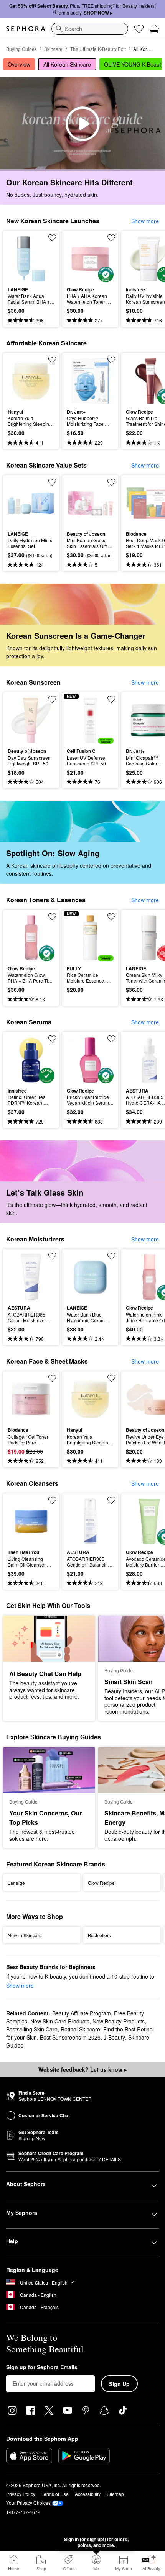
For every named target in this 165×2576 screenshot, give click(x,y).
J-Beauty (114, 2037)
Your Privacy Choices (28, 2503)
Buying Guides (21, 49)
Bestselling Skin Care (32, 2029)
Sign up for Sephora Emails (42, 2367)
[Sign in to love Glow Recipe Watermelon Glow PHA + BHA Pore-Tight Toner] (52, 917)
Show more (145, 221)
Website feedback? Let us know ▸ (82, 2069)
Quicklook (20, 258)
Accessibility (88, 2494)
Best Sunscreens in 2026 (70, 2037)
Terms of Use (55, 2494)
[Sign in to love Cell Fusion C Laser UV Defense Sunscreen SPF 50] (111, 699)
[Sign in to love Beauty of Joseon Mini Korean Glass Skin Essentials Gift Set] (111, 482)
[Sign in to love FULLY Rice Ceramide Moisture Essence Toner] (111, 917)
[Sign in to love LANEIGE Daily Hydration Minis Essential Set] (52, 482)
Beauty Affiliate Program (82, 2013)
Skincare (53, 49)
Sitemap (115, 2494)
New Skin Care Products (60, 2021)
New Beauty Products (119, 2021)
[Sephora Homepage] (26, 29)
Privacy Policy (21, 2494)
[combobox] (90, 29)
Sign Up (119, 2384)
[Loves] (139, 29)
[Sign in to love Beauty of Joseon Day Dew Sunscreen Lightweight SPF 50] (52, 699)
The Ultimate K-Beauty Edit (98, 49)
